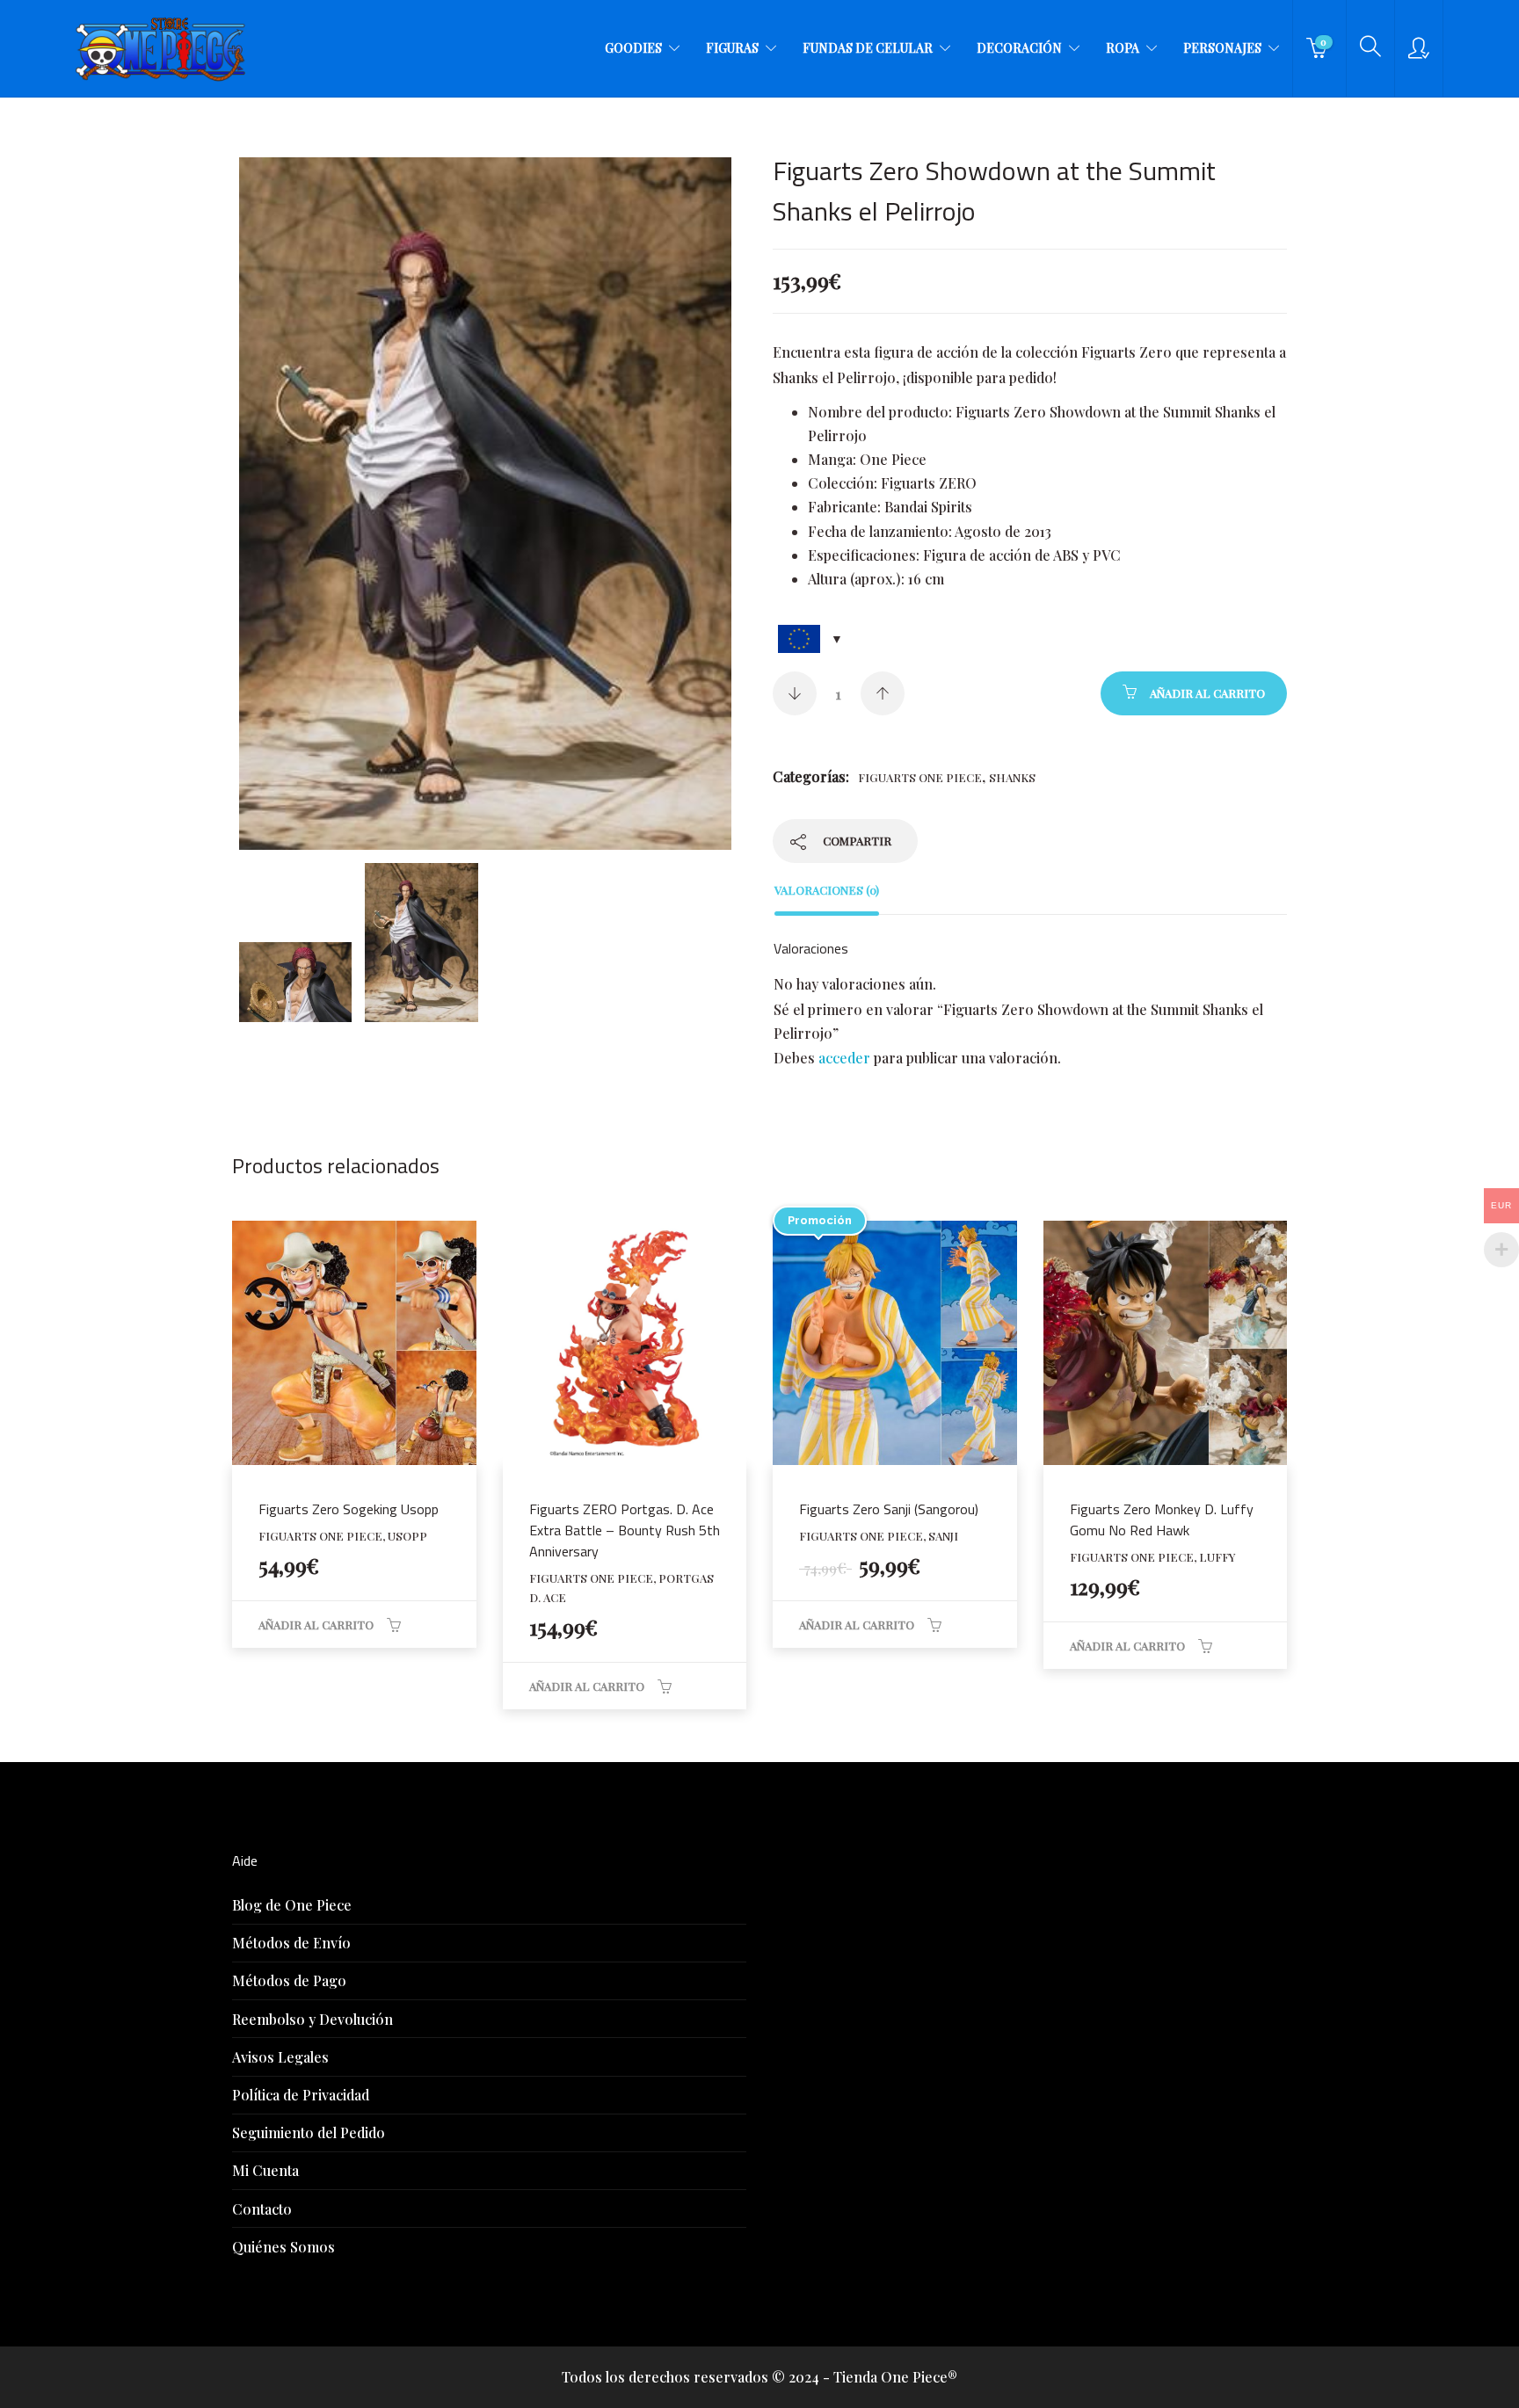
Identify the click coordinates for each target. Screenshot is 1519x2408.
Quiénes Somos (283, 2247)
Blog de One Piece (292, 1905)
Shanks (1012, 777)
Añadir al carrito (1207, 693)
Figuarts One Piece (920, 777)
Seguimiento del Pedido (309, 2132)
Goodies (633, 48)
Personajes (1222, 48)
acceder (844, 1058)
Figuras (732, 48)
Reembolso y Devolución (313, 2019)
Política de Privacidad (301, 2095)
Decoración (1019, 48)
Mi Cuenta (265, 2170)
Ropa (1123, 48)
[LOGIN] (1419, 48)
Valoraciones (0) (827, 890)
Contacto (262, 2209)
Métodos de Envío (291, 1943)
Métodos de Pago (289, 1980)
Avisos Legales (280, 2057)
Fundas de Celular (868, 48)
